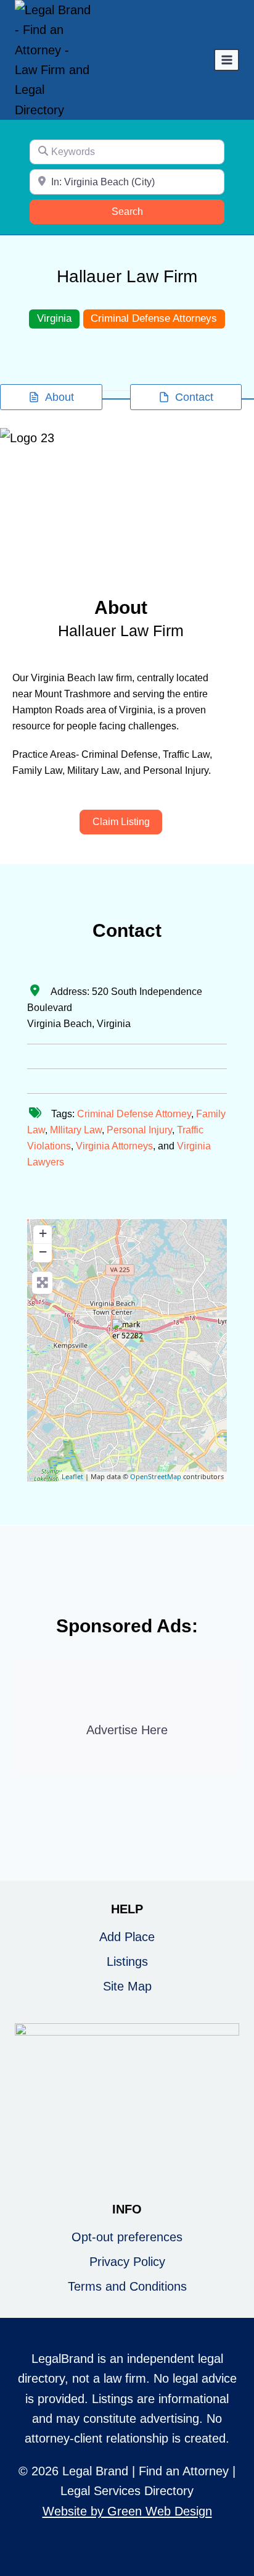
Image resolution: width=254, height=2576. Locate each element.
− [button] (43, 1252)
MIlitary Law (76, 1130)
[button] (19, 495)
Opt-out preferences (127, 2237)
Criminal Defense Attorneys (154, 318)
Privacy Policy (127, 2262)
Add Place (127, 1937)
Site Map (127, 1986)
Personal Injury (139, 1130)
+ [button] (43, 1233)
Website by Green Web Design (127, 2511)
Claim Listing (121, 822)
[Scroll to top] (236, 2526)
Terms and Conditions (127, 2286)
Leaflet (72, 1476)
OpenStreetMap (156, 1476)
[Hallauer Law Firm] (128, 1335)
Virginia (54, 318)
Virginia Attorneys (114, 1146)
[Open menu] (227, 60)
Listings (127, 1961)
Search (143, 211)
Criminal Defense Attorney (134, 1114)
